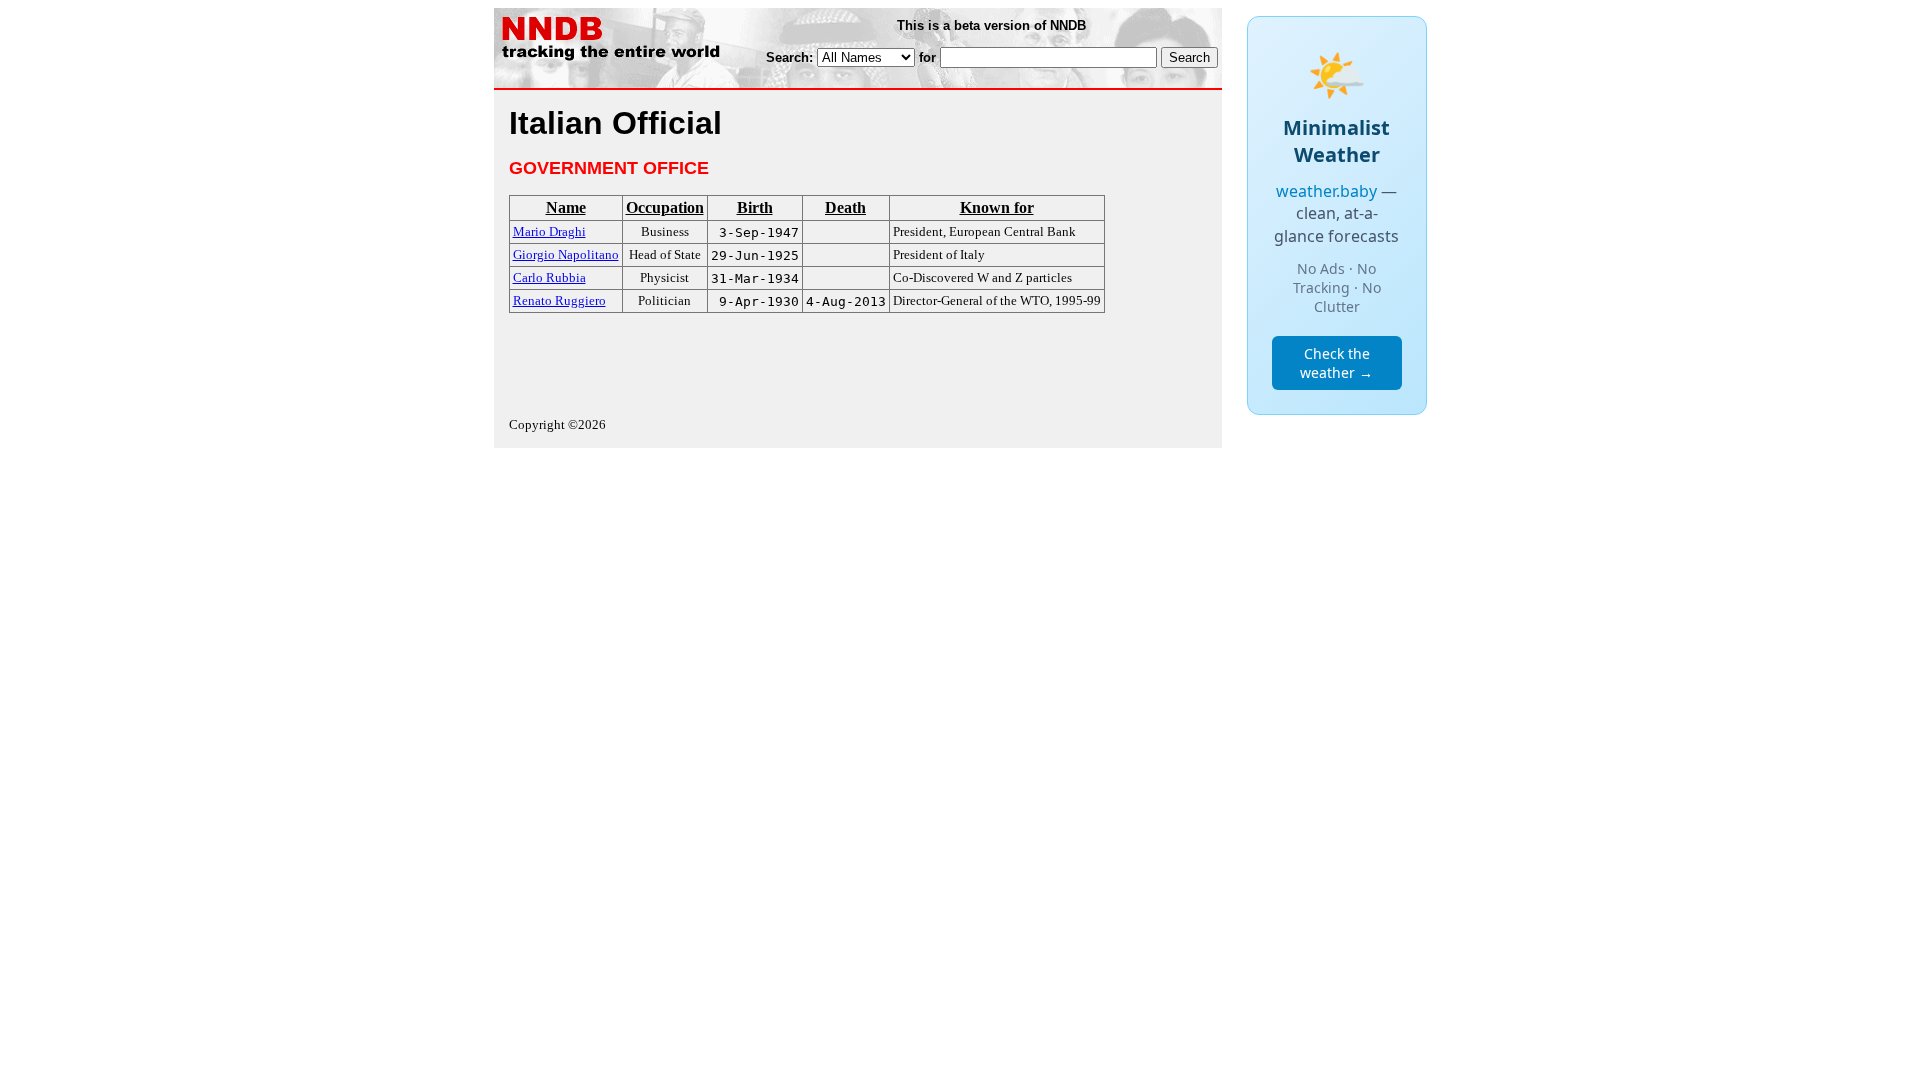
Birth (755, 207)
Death (845, 207)
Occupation (665, 207)
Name (566, 207)
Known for (997, 207)
